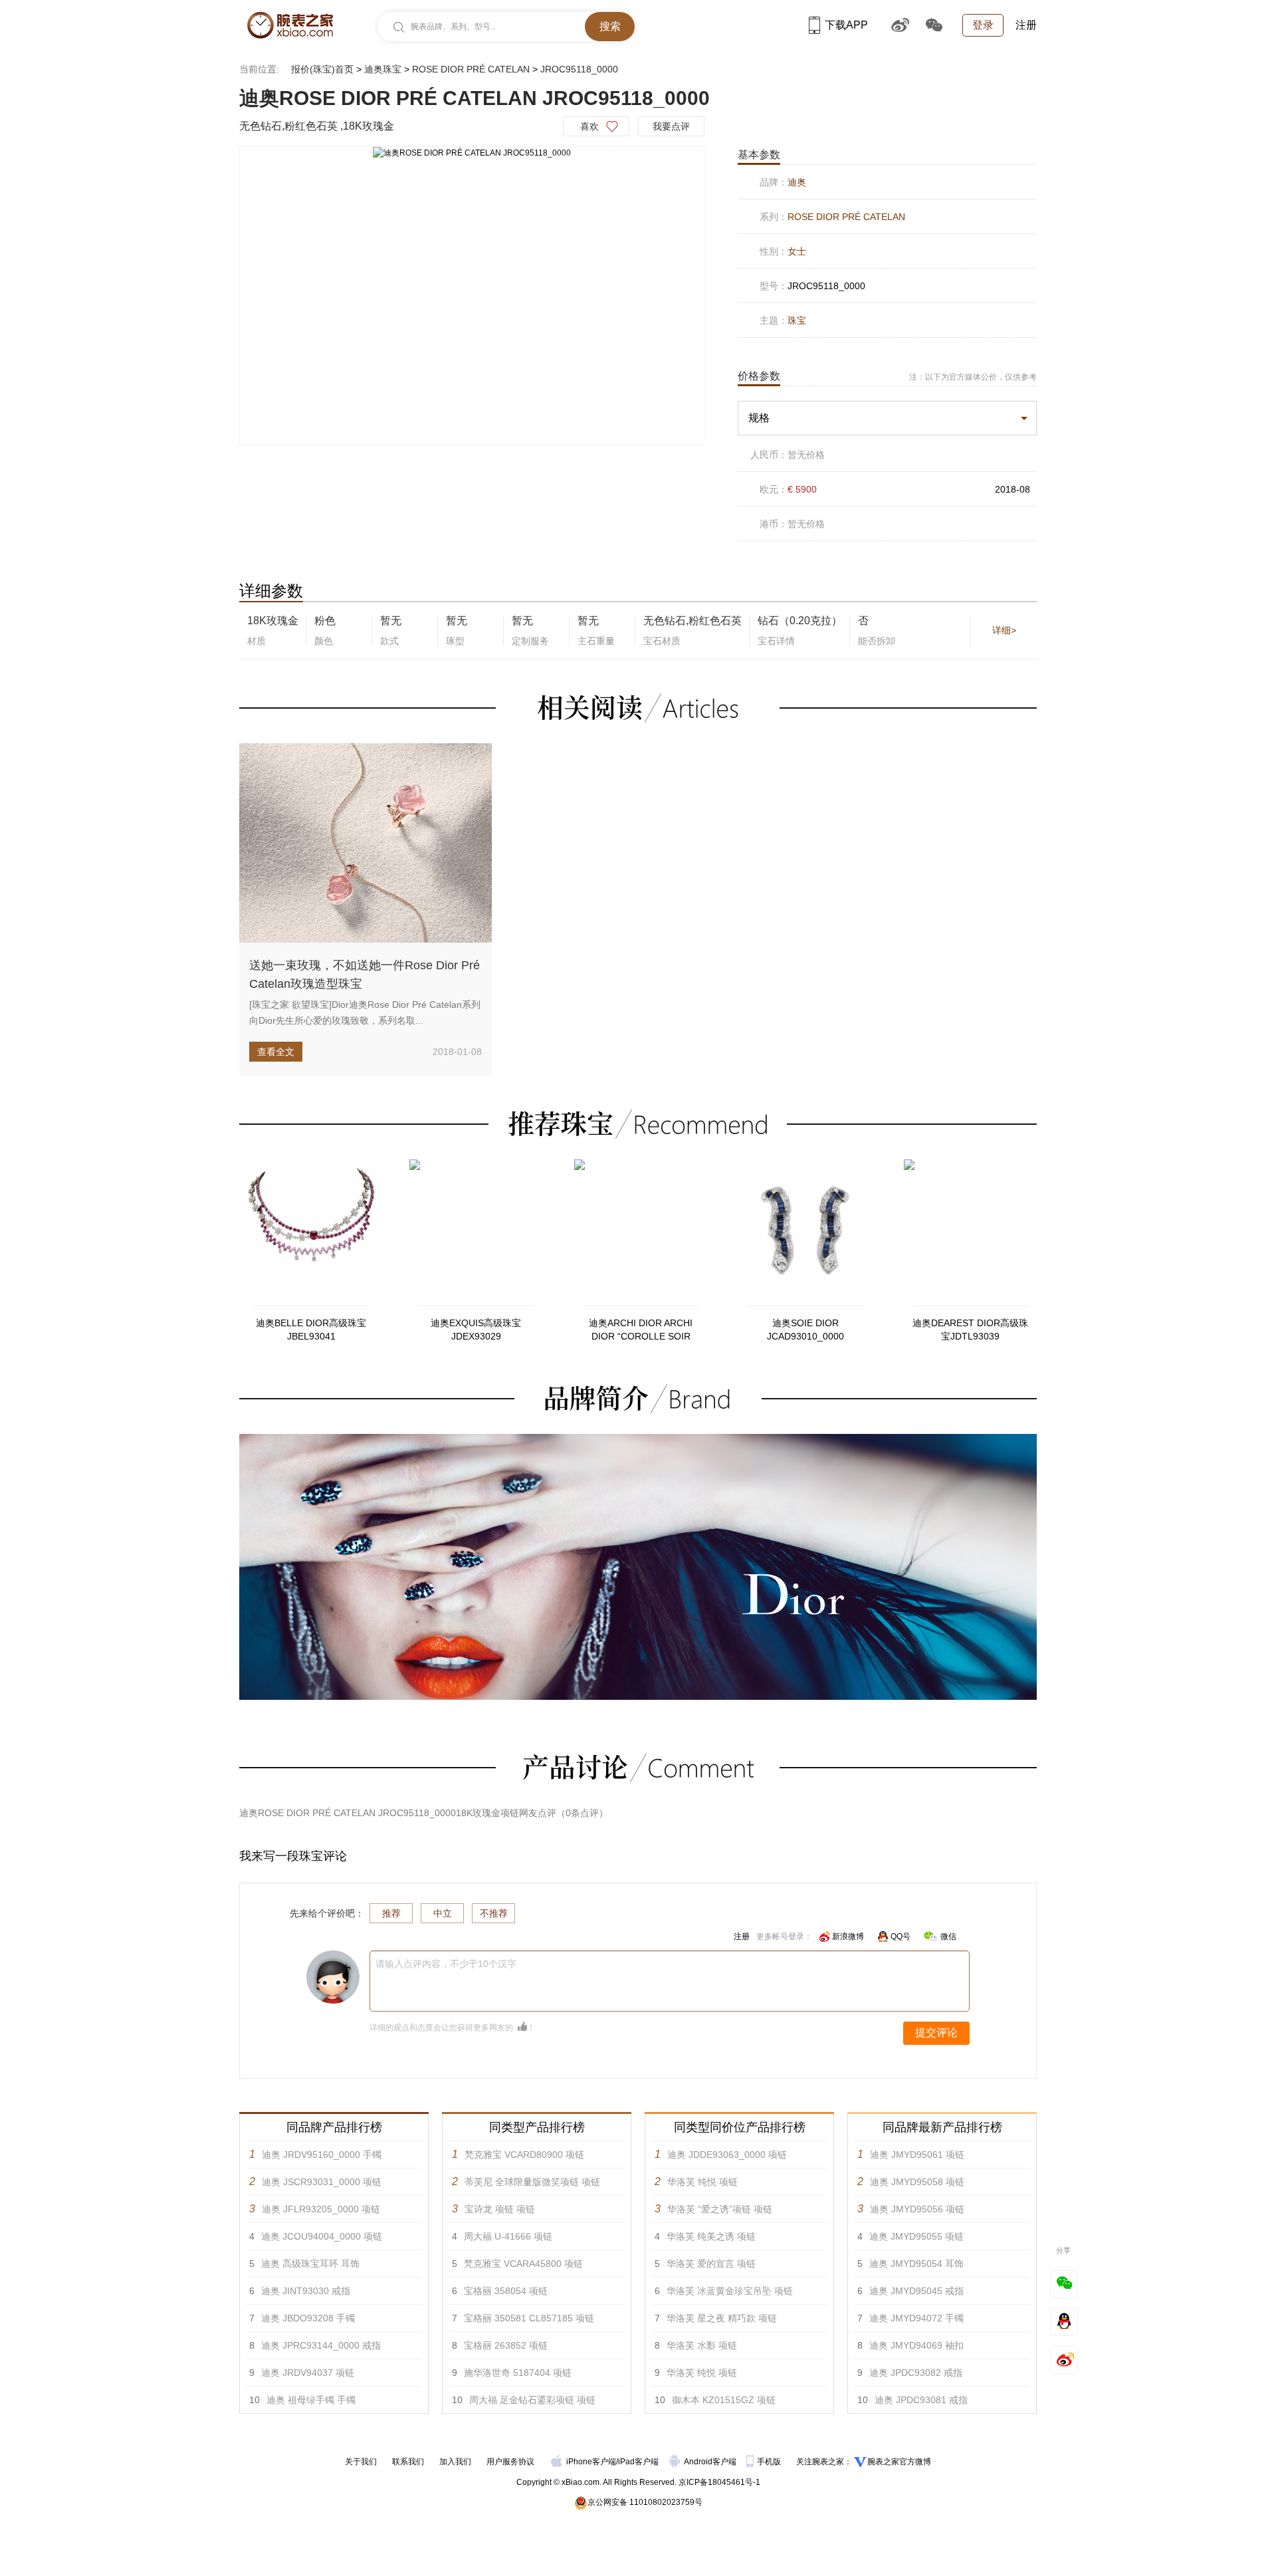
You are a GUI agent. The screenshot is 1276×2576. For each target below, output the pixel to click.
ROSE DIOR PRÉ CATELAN (471, 69)
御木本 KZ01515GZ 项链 (724, 2400)
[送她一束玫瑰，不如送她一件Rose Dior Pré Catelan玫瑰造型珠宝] (366, 843)
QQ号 (901, 1936)
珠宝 (797, 320)
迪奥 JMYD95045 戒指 (916, 2291)
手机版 (770, 2462)
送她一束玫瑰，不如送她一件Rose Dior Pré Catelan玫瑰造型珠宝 (365, 975)
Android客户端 (711, 2462)
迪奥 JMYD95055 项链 (916, 2236)
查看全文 (276, 1052)
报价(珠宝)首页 (322, 69)
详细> (1004, 630)
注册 (1026, 25)
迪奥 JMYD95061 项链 (917, 2155)
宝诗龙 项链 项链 (500, 2209)
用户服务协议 (510, 2462)
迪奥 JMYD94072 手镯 (916, 2318)
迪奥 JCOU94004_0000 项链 (322, 2236)
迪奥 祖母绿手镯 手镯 (311, 2400)
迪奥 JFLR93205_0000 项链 (321, 2209)
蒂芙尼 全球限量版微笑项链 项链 (532, 2182)
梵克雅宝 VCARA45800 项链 (523, 2264)
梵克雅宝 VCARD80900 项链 (524, 2155)
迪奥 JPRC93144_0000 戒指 (321, 2345)
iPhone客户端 (591, 2462)
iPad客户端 (638, 2462)
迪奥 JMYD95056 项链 (917, 2209)
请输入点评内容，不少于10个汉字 (446, 1964)
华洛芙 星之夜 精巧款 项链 (722, 2318)
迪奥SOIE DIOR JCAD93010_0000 (805, 1330)
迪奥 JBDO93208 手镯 (308, 2318)
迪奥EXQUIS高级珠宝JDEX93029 (476, 1330)
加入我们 (455, 2462)
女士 (797, 251)
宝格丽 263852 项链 (506, 2345)
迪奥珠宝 (383, 69)
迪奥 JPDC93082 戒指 (916, 2373)
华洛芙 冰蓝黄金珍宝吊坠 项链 (730, 2291)
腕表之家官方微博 (899, 2462)
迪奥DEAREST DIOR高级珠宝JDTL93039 (970, 1330)
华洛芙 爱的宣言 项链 (711, 2264)
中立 (443, 1913)
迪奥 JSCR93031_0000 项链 (322, 2182)
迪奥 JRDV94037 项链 (308, 2373)
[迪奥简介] (638, 1440)
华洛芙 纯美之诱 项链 (711, 2236)
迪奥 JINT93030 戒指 (306, 2291)
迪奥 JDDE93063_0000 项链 (727, 2155)
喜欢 (589, 126)
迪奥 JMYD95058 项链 (917, 2182)
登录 (983, 25)
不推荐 (494, 1913)
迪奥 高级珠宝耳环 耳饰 (310, 2264)
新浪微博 (848, 1936)
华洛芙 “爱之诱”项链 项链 (720, 2209)
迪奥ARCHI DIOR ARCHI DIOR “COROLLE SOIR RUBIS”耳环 (641, 1330)
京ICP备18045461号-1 (719, 2482)
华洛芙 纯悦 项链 (702, 2182)
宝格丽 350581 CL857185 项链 (529, 2318)
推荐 (391, 1913)
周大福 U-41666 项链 (508, 2236)
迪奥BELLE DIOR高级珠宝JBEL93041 (311, 1330)
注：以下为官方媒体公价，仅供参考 (973, 377)
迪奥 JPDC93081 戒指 (921, 2400)
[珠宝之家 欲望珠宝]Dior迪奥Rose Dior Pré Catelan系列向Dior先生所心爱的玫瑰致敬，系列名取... (365, 1012)
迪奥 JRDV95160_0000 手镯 (322, 2155)
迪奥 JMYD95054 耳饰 (916, 2264)
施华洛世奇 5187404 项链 (518, 2373)
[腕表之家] (290, 25)
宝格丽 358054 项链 (506, 2291)
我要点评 (671, 126)
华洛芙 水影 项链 (702, 2345)
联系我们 (408, 2462)
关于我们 (361, 2462)
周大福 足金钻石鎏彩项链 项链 (532, 2400)
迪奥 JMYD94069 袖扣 (916, 2345)
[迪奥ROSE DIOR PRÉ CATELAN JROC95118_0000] (472, 153)
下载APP (846, 25)
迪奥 (797, 182)
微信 (948, 1936)
